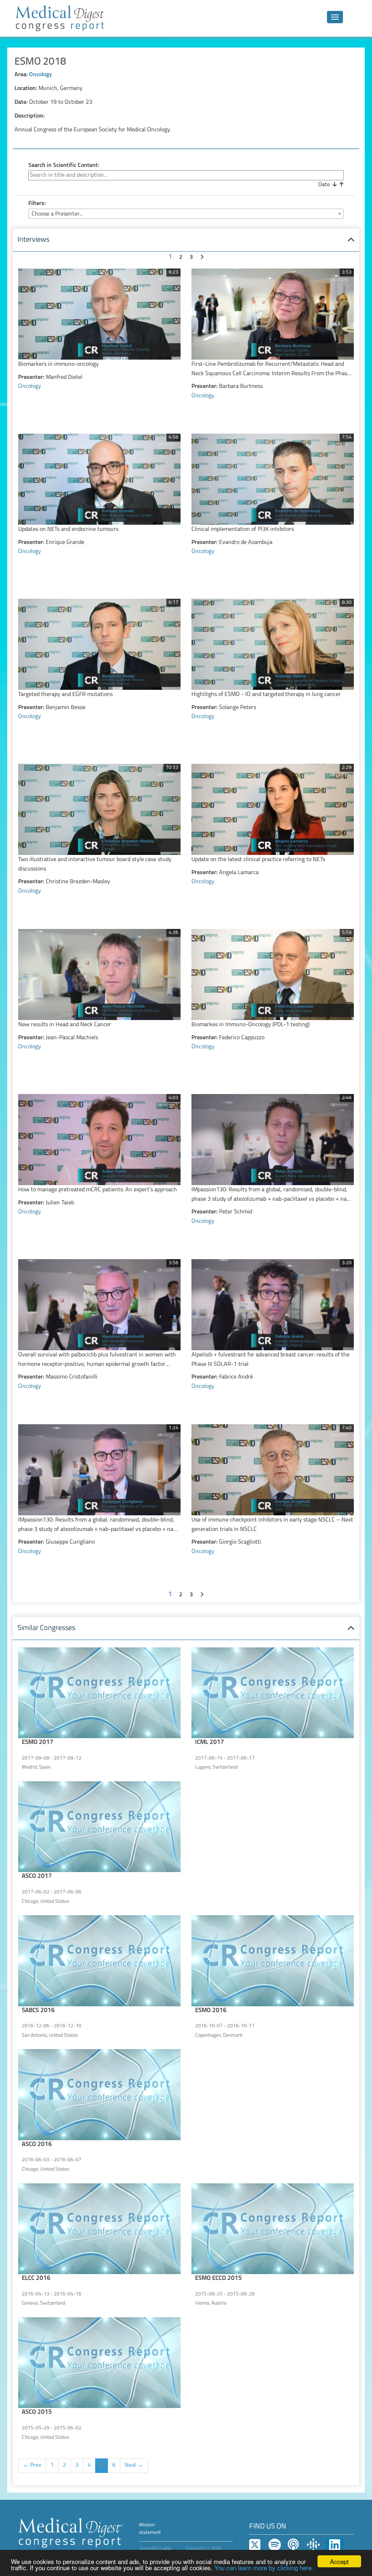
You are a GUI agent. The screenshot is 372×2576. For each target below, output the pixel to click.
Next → (134, 2465)
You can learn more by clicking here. (264, 2567)
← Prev (32, 2465)
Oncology (41, 75)
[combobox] (186, 214)
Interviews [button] (33, 240)
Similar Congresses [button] (46, 1628)
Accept (339, 2561)
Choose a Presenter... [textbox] (57, 214)
